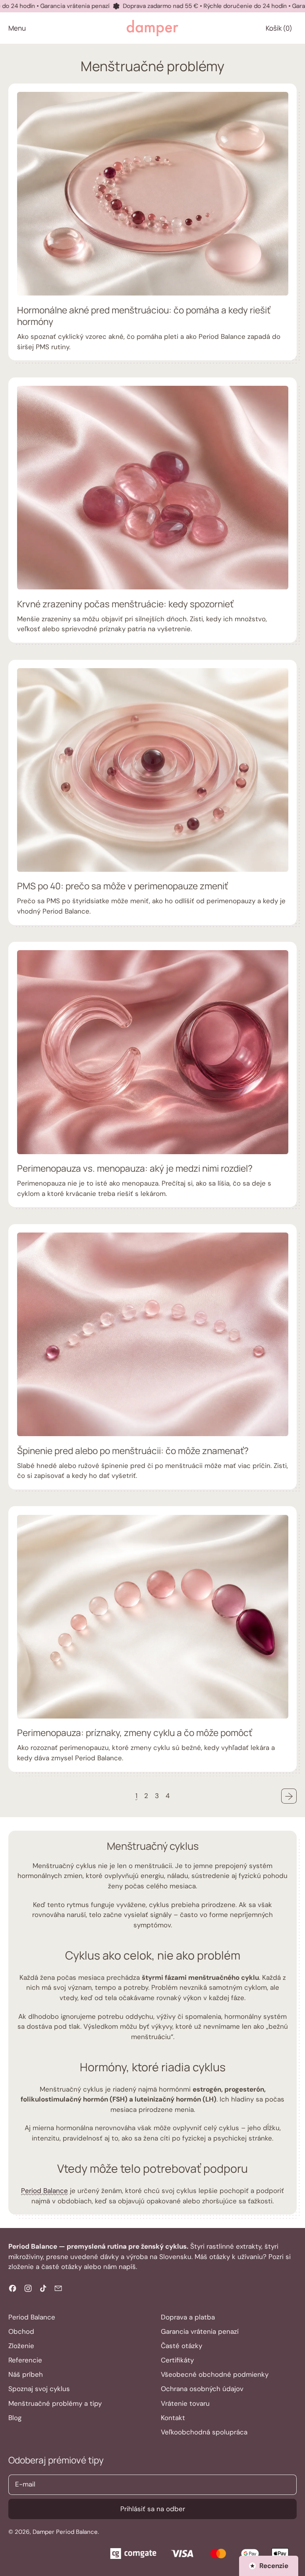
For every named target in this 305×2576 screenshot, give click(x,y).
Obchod (21, 2331)
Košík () (279, 30)
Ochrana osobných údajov (202, 2389)
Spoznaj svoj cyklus (39, 2389)
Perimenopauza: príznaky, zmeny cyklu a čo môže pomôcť (135, 1733)
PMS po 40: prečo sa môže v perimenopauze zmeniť (123, 886)
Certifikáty (177, 2360)
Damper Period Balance (65, 2532)
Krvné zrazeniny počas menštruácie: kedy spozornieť (125, 604)
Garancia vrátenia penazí (200, 2331)
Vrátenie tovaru (185, 2403)
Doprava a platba (188, 2317)
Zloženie (21, 2346)
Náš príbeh (26, 2374)
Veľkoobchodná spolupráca (204, 2432)
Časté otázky (181, 2346)
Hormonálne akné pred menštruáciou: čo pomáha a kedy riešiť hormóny (144, 316)
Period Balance (44, 2191)
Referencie (25, 2360)
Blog (15, 2418)
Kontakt (173, 2418)
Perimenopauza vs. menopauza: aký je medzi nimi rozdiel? (135, 1168)
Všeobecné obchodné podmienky (215, 2374)
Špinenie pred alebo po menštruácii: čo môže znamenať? (133, 1451)
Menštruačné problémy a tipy (55, 2403)
